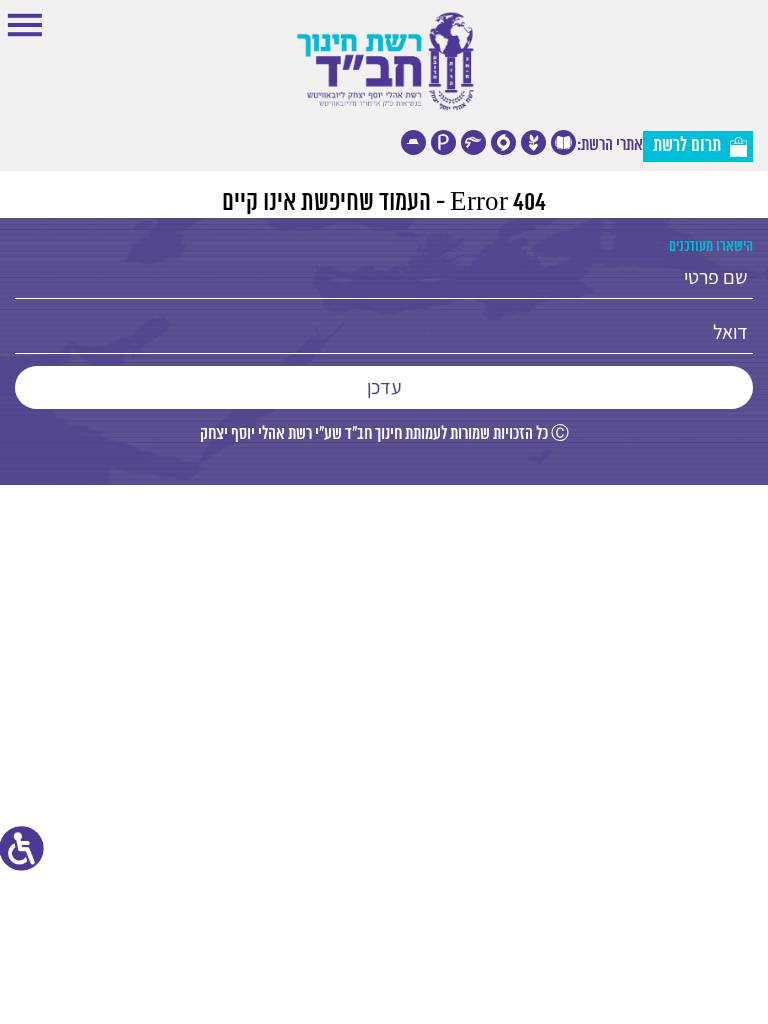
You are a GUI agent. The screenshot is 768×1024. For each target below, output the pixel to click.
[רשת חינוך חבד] (384, 63)
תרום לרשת (687, 146)
